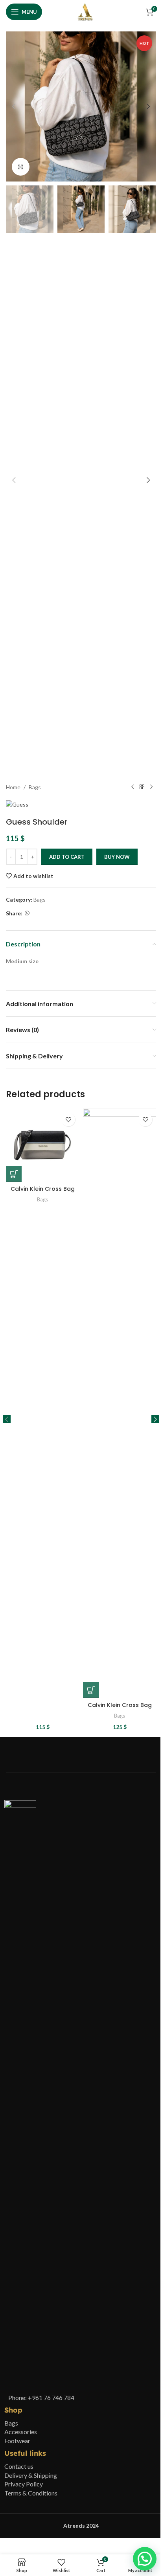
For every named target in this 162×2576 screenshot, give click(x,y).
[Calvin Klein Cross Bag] (42, 1145)
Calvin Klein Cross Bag (43, 1189)
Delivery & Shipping (31, 2475)
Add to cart (67, 857)
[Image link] (20, 2094)
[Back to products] (142, 787)
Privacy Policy (24, 2484)
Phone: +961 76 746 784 (41, 2397)
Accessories (21, 2432)
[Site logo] (85, 11)
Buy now (117, 857)
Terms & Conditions (31, 2493)
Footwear (17, 2441)
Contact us (19, 2466)
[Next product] (151, 787)
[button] (14, 106)
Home (13, 787)
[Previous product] (133, 787)
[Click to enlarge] (21, 167)
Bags (35, 787)
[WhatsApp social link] (27, 913)
